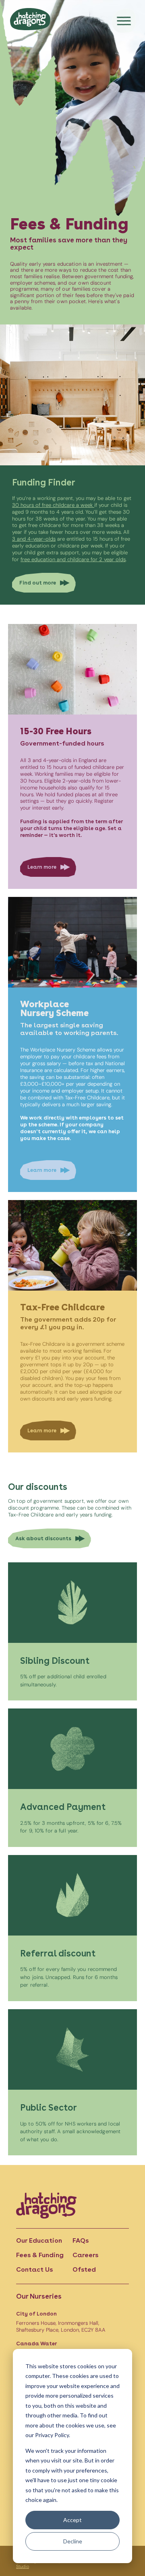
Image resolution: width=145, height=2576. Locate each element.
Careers (85, 2255)
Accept (72, 2520)
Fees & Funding (40, 2255)
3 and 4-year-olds (34, 539)
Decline (73, 2541)
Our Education (39, 2240)
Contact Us (34, 2269)
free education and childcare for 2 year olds (73, 559)
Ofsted (84, 2269)
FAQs (81, 2240)
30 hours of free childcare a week (53, 505)
